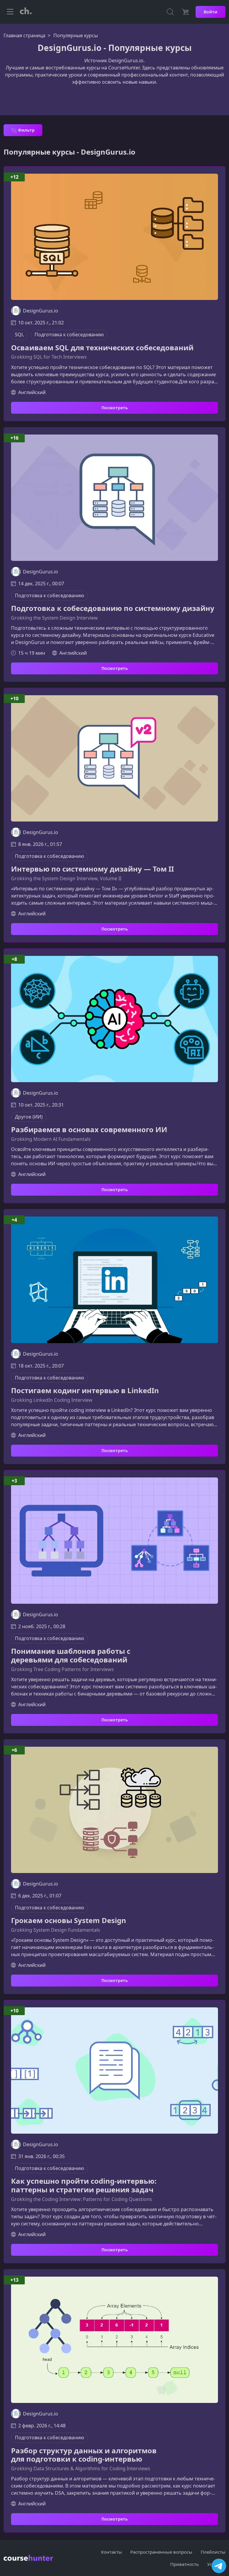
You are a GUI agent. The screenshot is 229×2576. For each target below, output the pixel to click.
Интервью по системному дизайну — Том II (92, 869)
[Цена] (185, 12)
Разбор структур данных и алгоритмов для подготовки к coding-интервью (84, 2455)
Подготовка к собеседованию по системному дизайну (113, 608)
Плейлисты (213, 2552)
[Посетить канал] (219, 2566)
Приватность (185, 2564)
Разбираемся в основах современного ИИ (89, 1130)
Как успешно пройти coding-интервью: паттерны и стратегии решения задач (84, 2185)
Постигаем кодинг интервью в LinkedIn (85, 1391)
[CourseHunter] (26, 12)
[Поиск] (170, 12)
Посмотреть (115, 408)
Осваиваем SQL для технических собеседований (102, 348)
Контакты (112, 2552)
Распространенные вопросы (161, 2552)
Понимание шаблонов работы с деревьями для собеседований (71, 1656)
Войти (211, 12)
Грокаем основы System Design (69, 1921)
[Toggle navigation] (10, 12)
